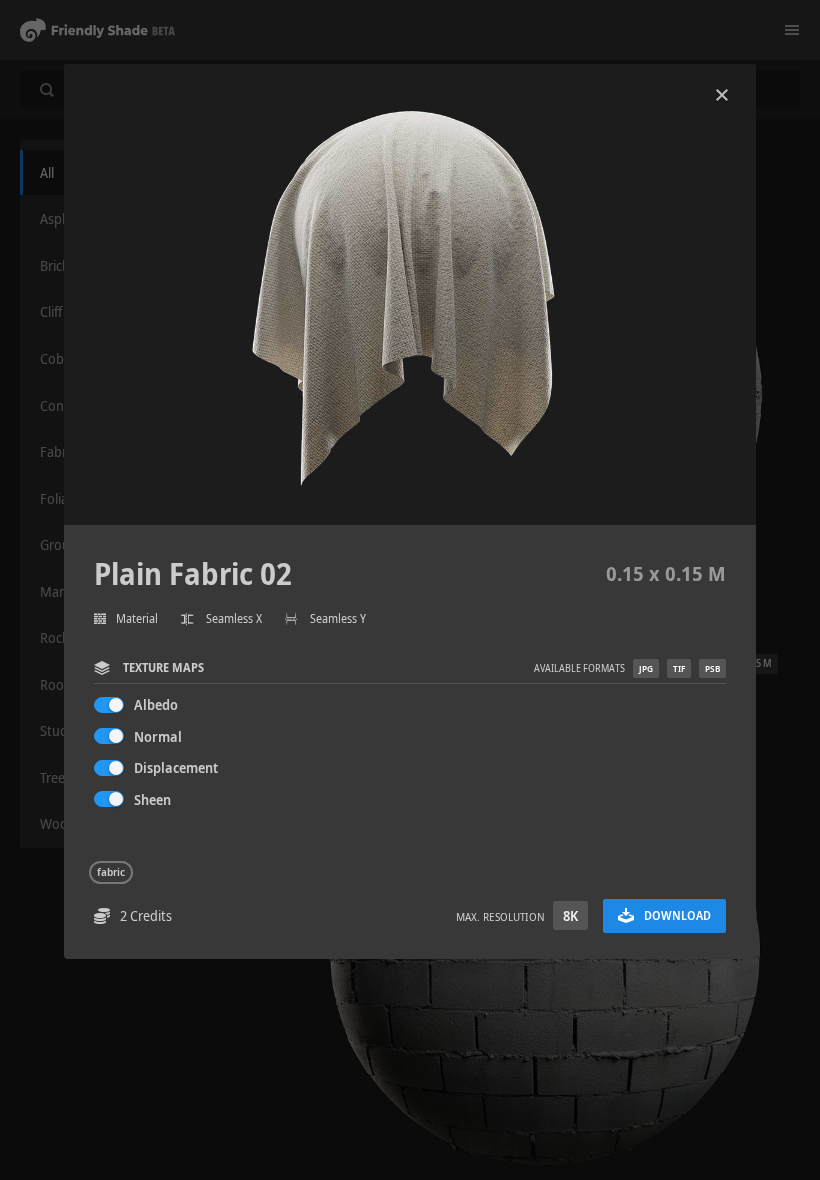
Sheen (152, 799)
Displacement (176, 767)
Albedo (156, 704)
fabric (111, 872)
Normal (158, 736)
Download (677, 915)
